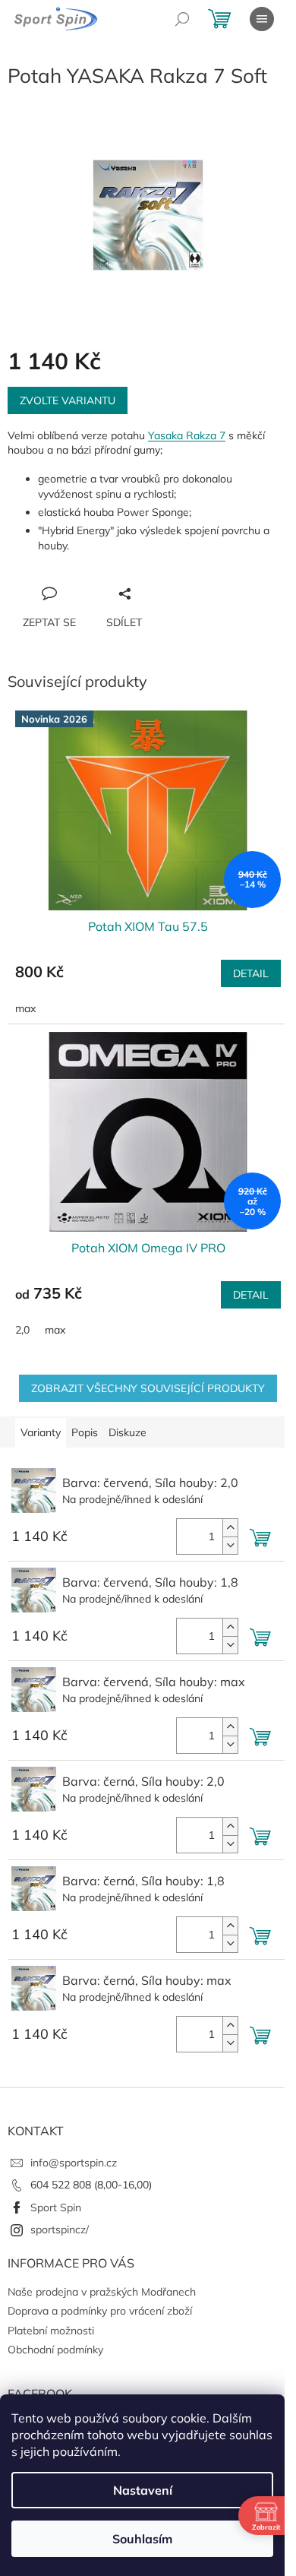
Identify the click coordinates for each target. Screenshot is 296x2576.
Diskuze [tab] (128, 1432)
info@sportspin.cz (74, 2163)
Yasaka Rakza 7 (187, 435)
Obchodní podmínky (55, 2350)
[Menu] (262, 19)
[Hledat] (182, 19)
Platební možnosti (51, 2331)
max (25, 1008)
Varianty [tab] (41, 1432)
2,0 (22, 1330)
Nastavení (143, 2490)
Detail (251, 973)
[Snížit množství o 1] (230, 1545)
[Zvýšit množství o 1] (230, 1528)
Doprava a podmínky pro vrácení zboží (100, 2311)
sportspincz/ (60, 2229)
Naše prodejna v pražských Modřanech (102, 2292)
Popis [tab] (85, 1432)
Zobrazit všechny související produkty (148, 1388)
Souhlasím (142, 2539)
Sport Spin (56, 2207)
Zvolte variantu (68, 400)
